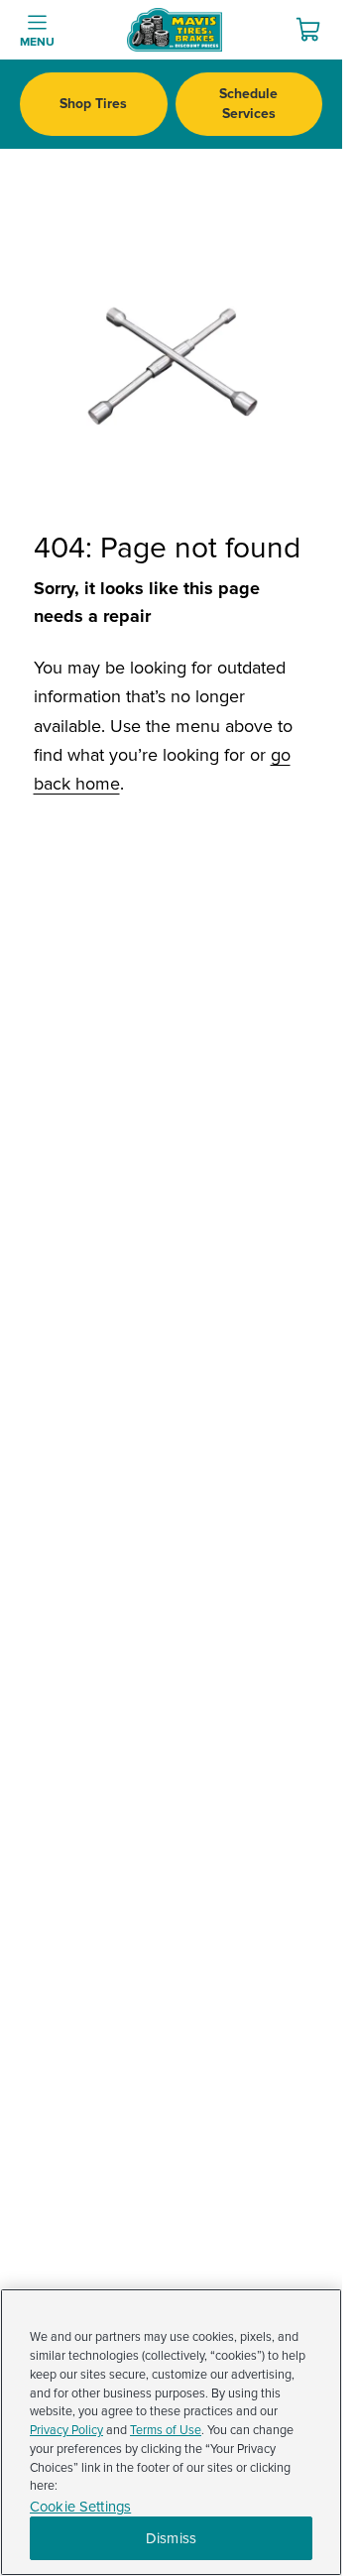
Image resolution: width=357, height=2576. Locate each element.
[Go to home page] (175, 30)
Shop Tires (93, 104)
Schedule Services (248, 104)
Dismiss (171, 2538)
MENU (37, 42)
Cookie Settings (80, 2507)
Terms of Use (166, 2430)
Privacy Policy (66, 2430)
